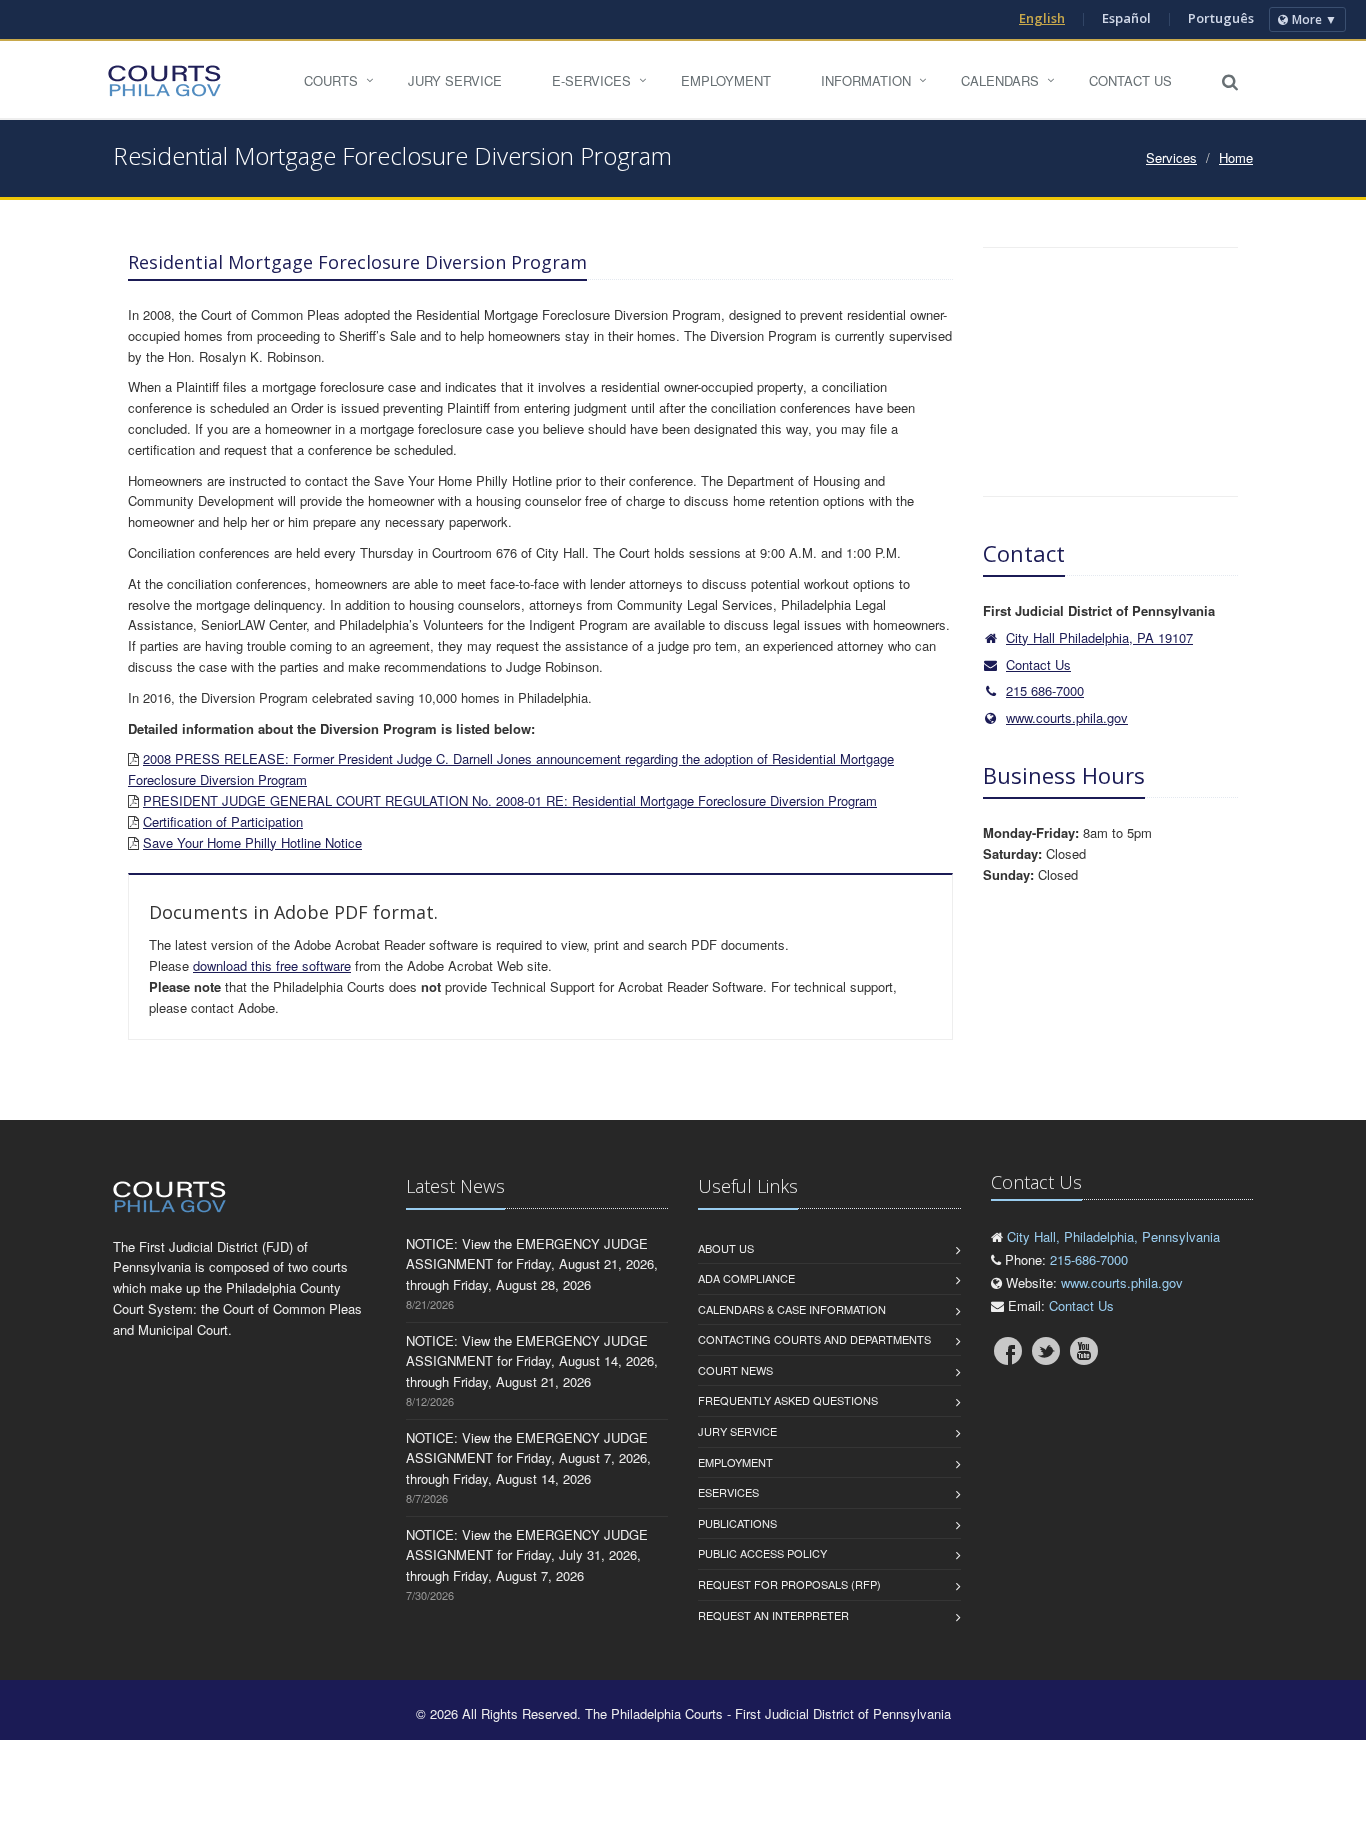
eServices (728, 1492)
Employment (726, 80)
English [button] (1042, 18)
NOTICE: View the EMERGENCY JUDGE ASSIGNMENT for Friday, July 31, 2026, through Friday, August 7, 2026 (527, 1555)
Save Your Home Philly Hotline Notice (252, 842)
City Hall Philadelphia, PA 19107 (1099, 637)
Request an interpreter (773, 1615)
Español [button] (1126, 18)
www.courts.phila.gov (1067, 717)
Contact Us (1130, 80)
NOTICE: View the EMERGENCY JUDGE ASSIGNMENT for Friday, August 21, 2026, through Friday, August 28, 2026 (532, 1264)
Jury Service (455, 80)
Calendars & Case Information (792, 1309)
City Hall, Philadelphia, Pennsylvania (1113, 1236)
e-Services (591, 80)
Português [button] (1221, 18)
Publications (737, 1523)
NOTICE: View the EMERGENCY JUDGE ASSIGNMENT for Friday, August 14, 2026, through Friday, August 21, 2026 (532, 1361)
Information (866, 80)
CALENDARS (1000, 80)
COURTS (331, 80)
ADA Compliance (746, 1278)
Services (1171, 157)
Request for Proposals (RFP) (789, 1584)
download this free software (272, 965)
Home (1236, 157)
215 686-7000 (1045, 690)
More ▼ (1314, 19)
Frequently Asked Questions (788, 1400)
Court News (735, 1370)
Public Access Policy (762, 1553)
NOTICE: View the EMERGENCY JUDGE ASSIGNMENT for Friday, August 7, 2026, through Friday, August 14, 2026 (528, 1458)
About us (726, 1248)
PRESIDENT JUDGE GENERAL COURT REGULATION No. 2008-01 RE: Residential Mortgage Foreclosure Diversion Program (510, 800)
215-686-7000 (1089, 1259)
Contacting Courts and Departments (814, 1339)
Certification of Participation (223, 821)
